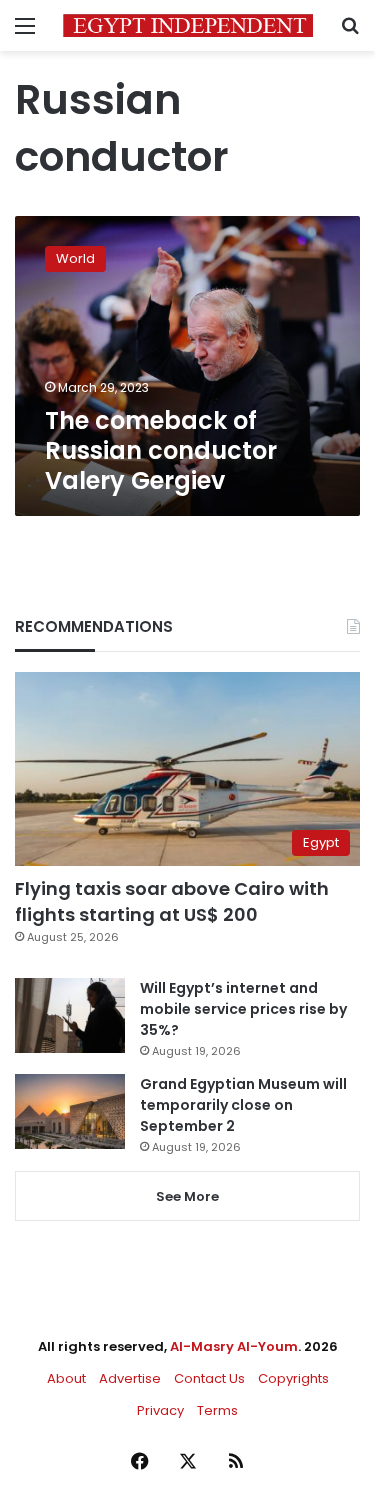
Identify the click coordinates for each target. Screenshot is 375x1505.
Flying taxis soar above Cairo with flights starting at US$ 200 (172, 901)
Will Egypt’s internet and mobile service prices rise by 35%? (243, 1009)
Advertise (130, 1378)
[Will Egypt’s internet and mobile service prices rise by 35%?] (70, 1015)
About (66, 1378)
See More (187, 1196)
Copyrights (293, 1378)
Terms (217, 1410)
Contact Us (209, 1378)
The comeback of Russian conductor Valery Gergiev (161, 450)
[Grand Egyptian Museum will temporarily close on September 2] (70, 1111)
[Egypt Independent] (188, 25)
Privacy (160, 1410)
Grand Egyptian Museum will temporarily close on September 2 (243, 1105)
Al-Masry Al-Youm (234, 1346)
